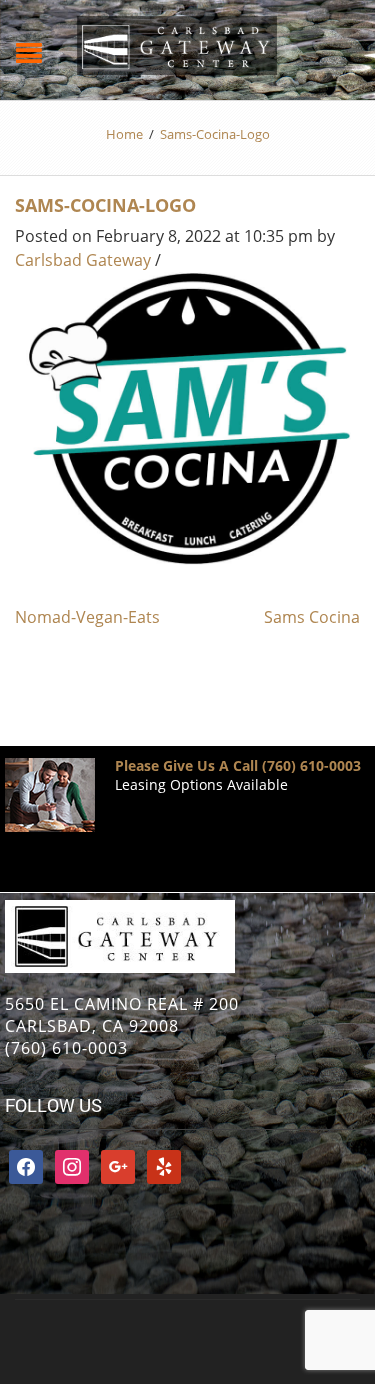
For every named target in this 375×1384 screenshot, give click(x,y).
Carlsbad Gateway (83, 260)
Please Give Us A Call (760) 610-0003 (238, 765)
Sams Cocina (312, 617)
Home (124, 134)
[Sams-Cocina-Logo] (187, 417)
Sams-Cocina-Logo (105, 205)
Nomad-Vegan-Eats (87, 617)
